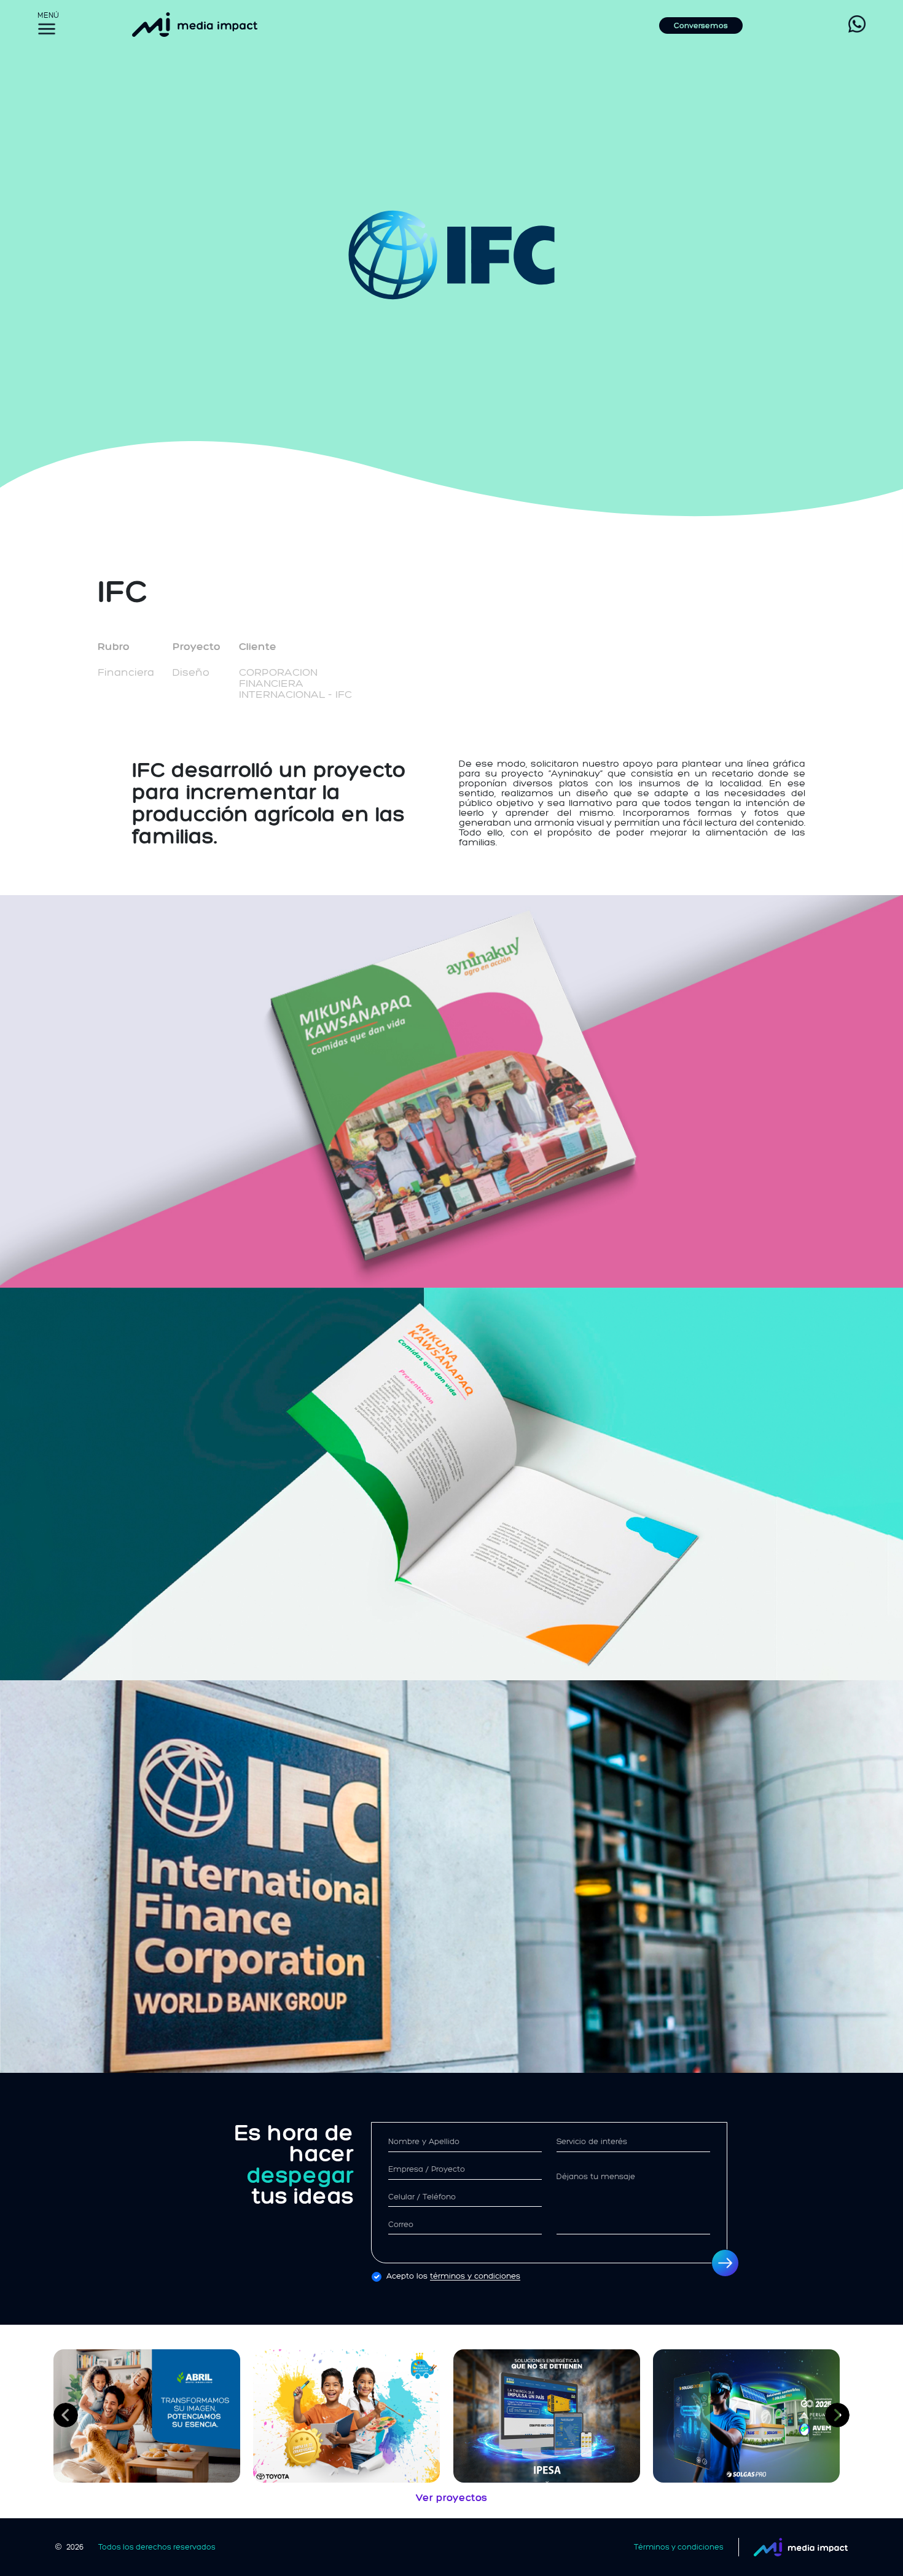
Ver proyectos (451, 2498)
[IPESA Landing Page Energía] (552, 2416)
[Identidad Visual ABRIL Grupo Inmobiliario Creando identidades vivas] (152, 2416)
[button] (66, 2415)
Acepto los (453, 2276)
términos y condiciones (475, 2276)
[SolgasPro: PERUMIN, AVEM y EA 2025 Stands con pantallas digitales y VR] (751, 2416)
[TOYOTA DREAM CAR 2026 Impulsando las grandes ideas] (351, 2416)
